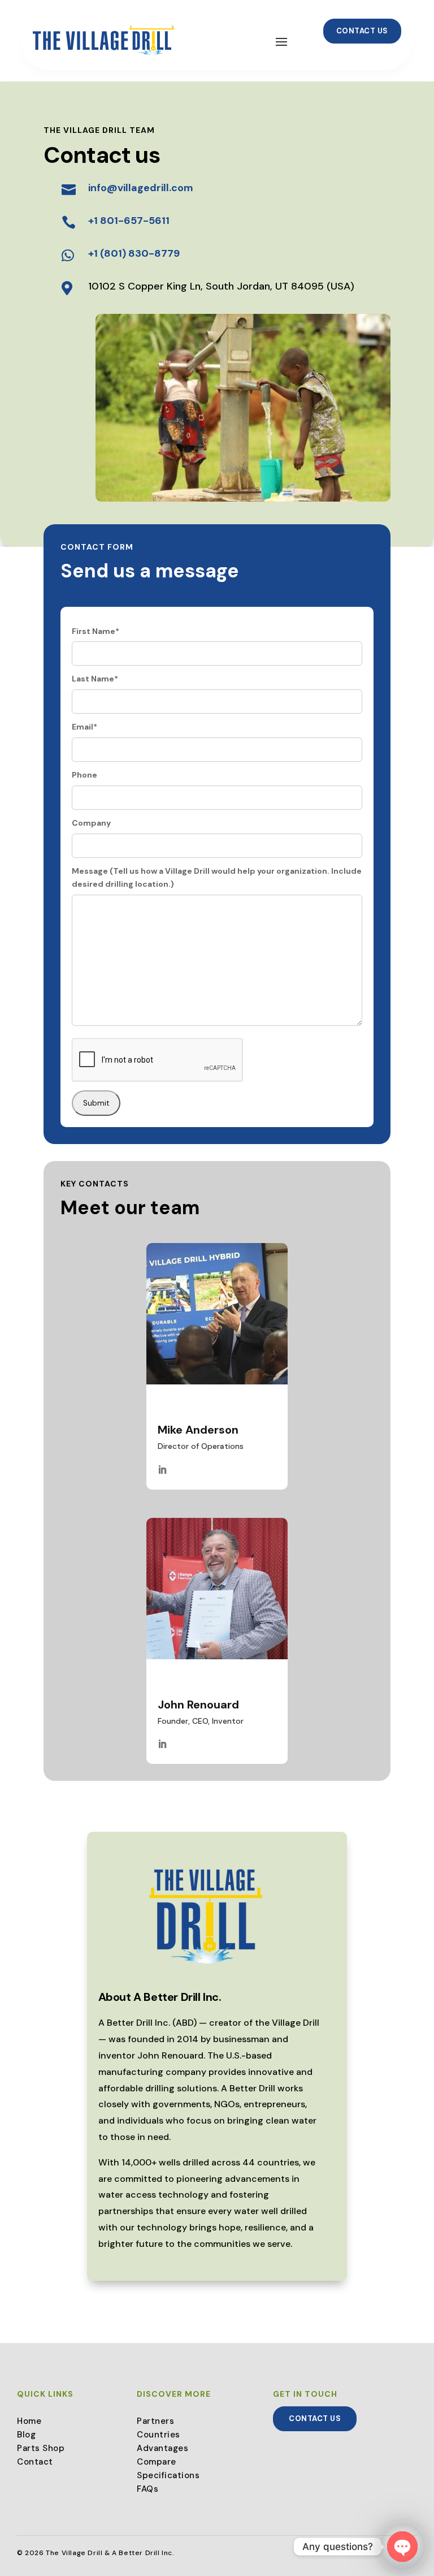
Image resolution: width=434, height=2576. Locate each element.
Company (91, 823)
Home (29, 2421)
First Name (96, 631)
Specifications (168, 2475)
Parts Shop (41, 2448)
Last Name (95, 679)
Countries (159, 2435)
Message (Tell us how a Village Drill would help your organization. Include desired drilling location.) (217, 878)
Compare (157, 2462)
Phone (84, 775)
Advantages (162, 2448)
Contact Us (362, 31)
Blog (26, 2435)
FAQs (147, 2489)
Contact (35, 2462)
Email (84, 727)
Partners (155, 2421)
